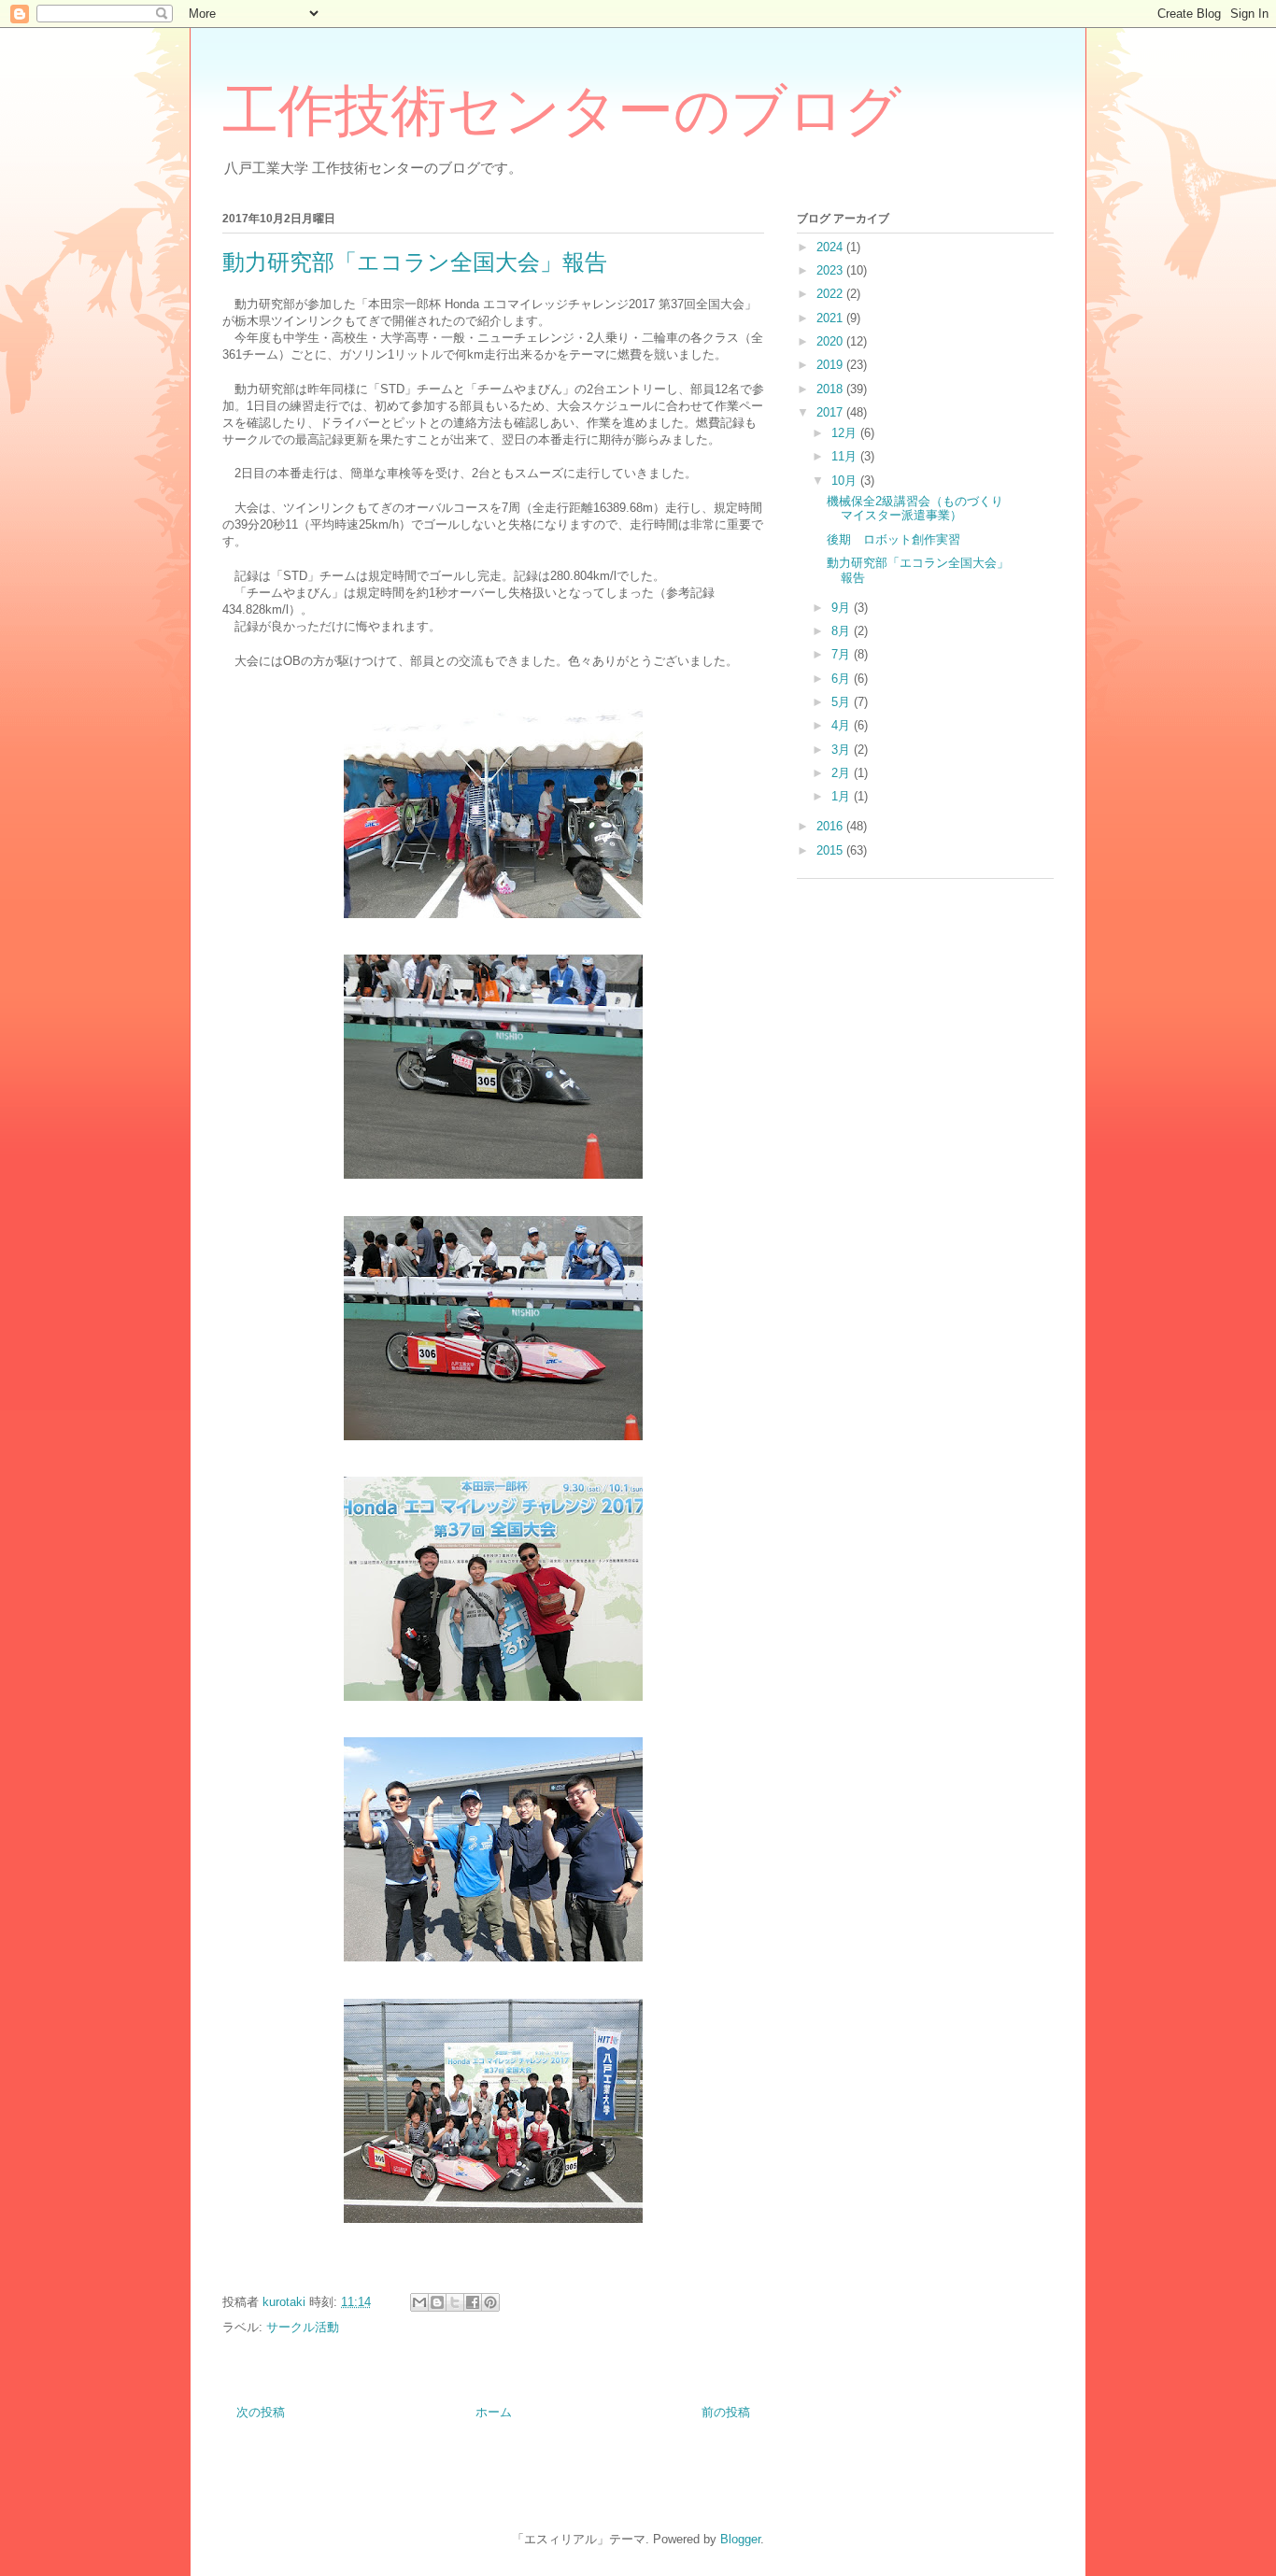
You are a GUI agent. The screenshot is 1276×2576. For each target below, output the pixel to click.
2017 (831, 412)
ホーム (494, 2412)
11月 (846, 456)
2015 (831, 850)
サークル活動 (303, 2327)
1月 (843, 796)
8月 (843, 631)
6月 (843, 679)
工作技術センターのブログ (562, 111)
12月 (846, 433)
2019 (831, 365)
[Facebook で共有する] (473, 2302)
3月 (843, 750)
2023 (831, 270)
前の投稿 (726, 2412)
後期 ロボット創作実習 (893, 539)
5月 (843, 702)
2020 (831, 341)
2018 (831, 389)
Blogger (740, 2539)
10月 (846, 481)
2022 (831, 294)
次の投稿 (261, 2412)
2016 (831, 826)
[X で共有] (455, 2302)
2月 (843, 773)
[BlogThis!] (437, 2302)
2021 (831, 318)
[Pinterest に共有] (490, 2302)
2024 (831, 247)
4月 (843, 725)
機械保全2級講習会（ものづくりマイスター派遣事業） (915, 509)
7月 (843, 654)
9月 (843, 608)
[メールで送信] (419, 2302)
